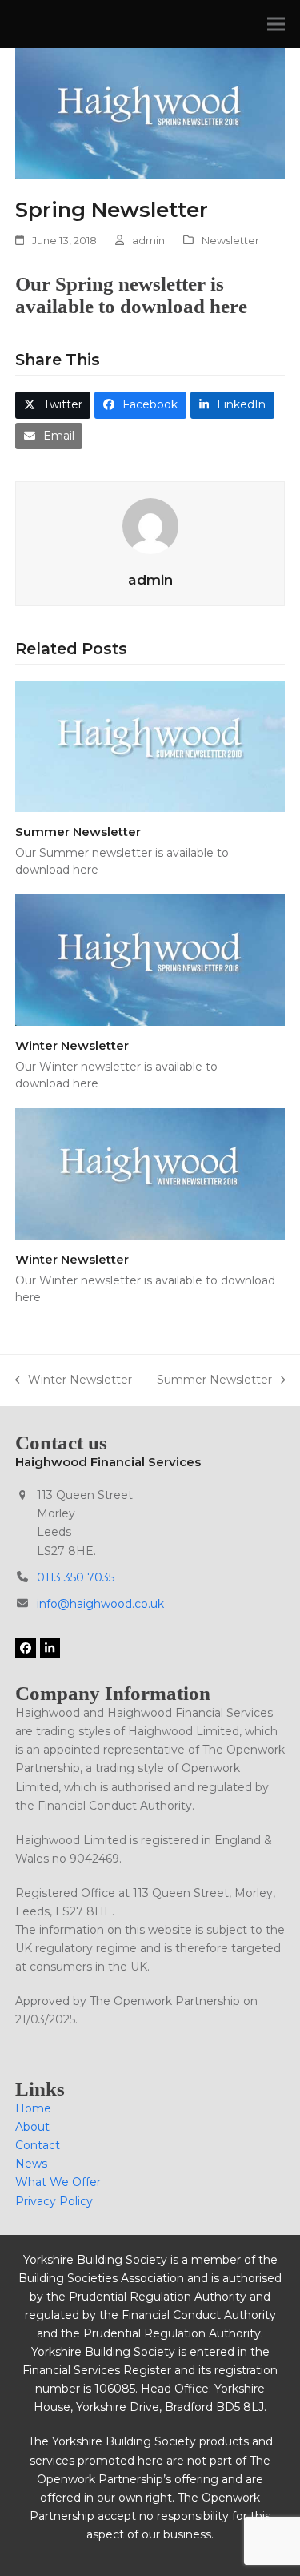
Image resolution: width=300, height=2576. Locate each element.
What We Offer (58, 2182)
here (228, 306)
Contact (38, 2145)
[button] (276, 24)
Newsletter (230, 240)
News (31, 2164)
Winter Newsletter (72, 1045)
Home (33, 2108)
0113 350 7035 (76, 1577)
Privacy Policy (54, 2201)
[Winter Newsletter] (150, 959)
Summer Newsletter (78, 832)
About (32, 2127)
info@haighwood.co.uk (100, 1604)
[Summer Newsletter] (150, 745)
